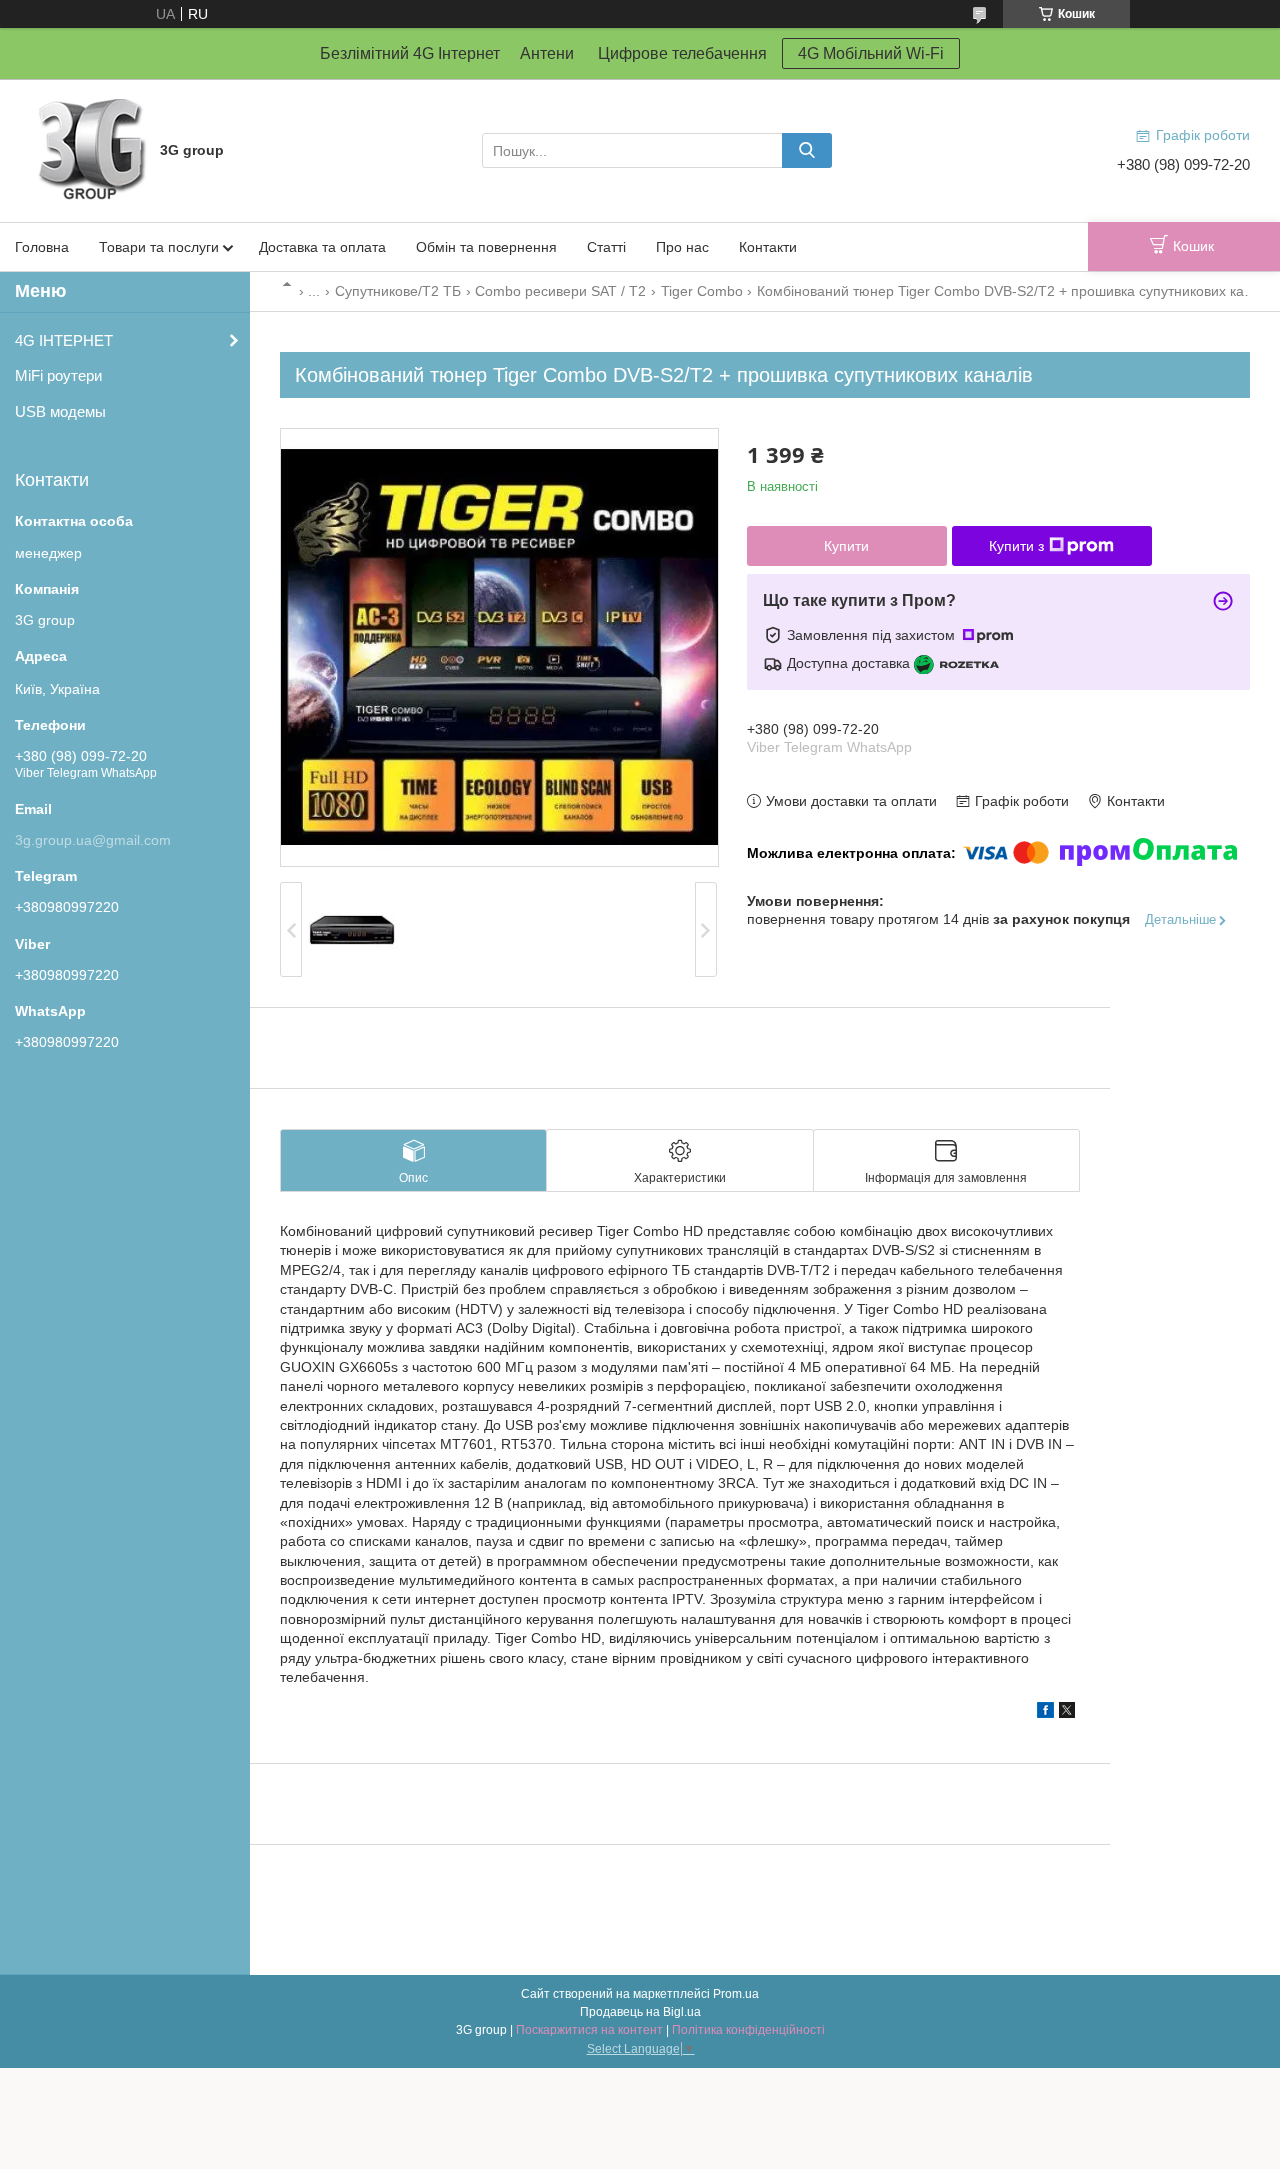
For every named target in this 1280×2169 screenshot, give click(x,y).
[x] (1067, 1713)
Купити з (1016, 546)
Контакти (768, 247)
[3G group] (90, 149)
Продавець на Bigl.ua (640, 2012)
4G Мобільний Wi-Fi (871, 53)
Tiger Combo (702, 291)
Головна (42, 247)
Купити (846, 546)
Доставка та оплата (322, 247)
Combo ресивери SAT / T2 (560, 291)
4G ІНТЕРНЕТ (64, 340)
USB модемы (60, 411)
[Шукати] (807, 150)
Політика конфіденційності (748, 2030)
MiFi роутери (58, 375)
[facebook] (1045, 1713)
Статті (606, 247)
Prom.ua (736, 1994)
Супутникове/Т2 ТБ (398, 291)
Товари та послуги (159, 247)
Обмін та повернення (486, 247)
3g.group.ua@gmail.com (93, 840)
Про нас (682, 247)
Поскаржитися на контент (589, 2030)
